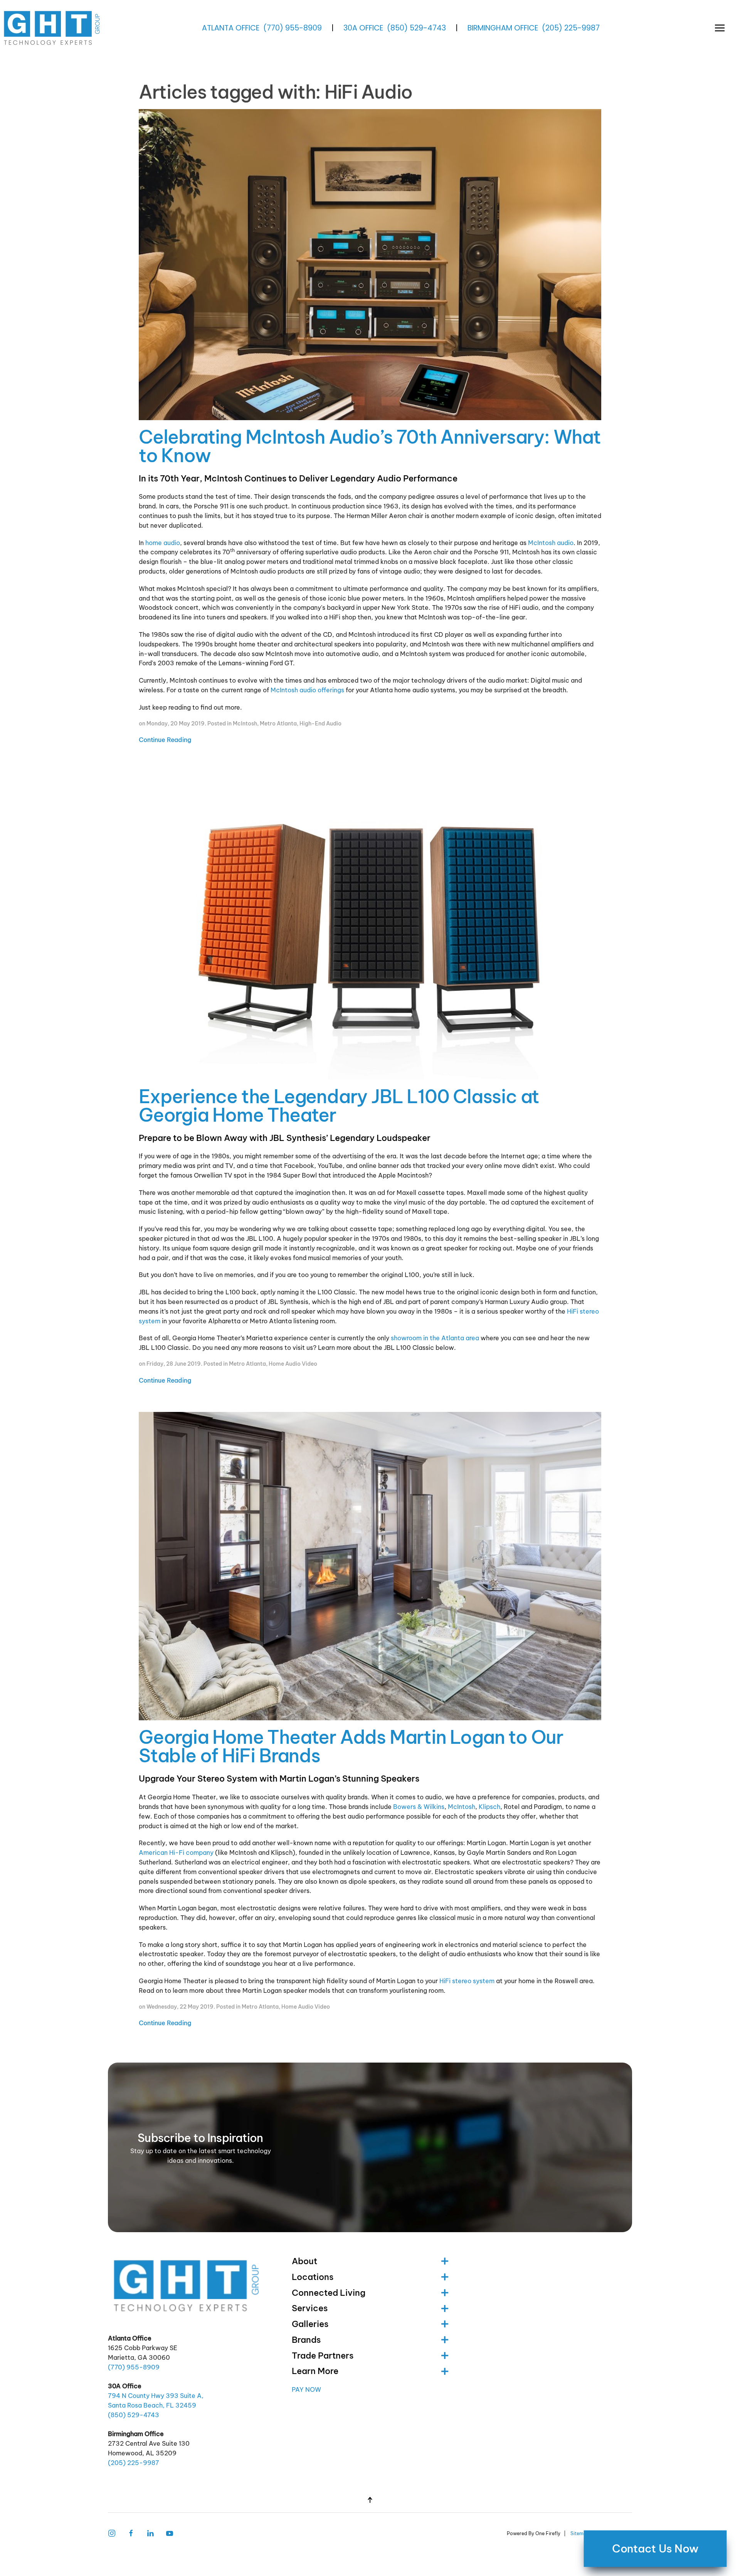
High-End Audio (320, 724)
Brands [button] (306, 2340)
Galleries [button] (310, 2324)
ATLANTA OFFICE (231, 28)
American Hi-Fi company (176, 1852)
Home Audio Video (293, 1364)
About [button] (304, 2261)
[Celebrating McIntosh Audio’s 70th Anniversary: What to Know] (370, 267)
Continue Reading (165, 740)
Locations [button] (313, 2277)
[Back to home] (53, 28)
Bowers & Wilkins (419, 1807)
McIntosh (245, 724)
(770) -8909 (293, 28)
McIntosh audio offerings (307, 690)
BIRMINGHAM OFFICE (503, 28)
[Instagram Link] (112, 2533)
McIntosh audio (551, 543)
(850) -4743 (416, 28)
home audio (163, 543)
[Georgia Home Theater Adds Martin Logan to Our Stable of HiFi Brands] (370, 1568)
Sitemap (580, 2533)
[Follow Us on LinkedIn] (150, 2533)
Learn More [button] (315, 2371)
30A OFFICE (363, 28)
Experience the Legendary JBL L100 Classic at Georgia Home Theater (339, 1106)
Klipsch (489, 1807)
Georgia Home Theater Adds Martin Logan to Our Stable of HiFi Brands (351, 1746)
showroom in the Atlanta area (435, 1338)
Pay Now (306, 2389)
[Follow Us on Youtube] (170, 2533)
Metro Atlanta (278, 724)
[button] (720, 28)
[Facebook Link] (131, 2533)
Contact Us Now (655, 2549)
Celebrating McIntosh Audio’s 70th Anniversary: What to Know (370, 446)
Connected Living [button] (329, 2293)
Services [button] (310, 2308)
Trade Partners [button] (323, 2356)
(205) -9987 (571, 28)
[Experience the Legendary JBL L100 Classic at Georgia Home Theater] (370, 928)
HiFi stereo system (467, 1981)
